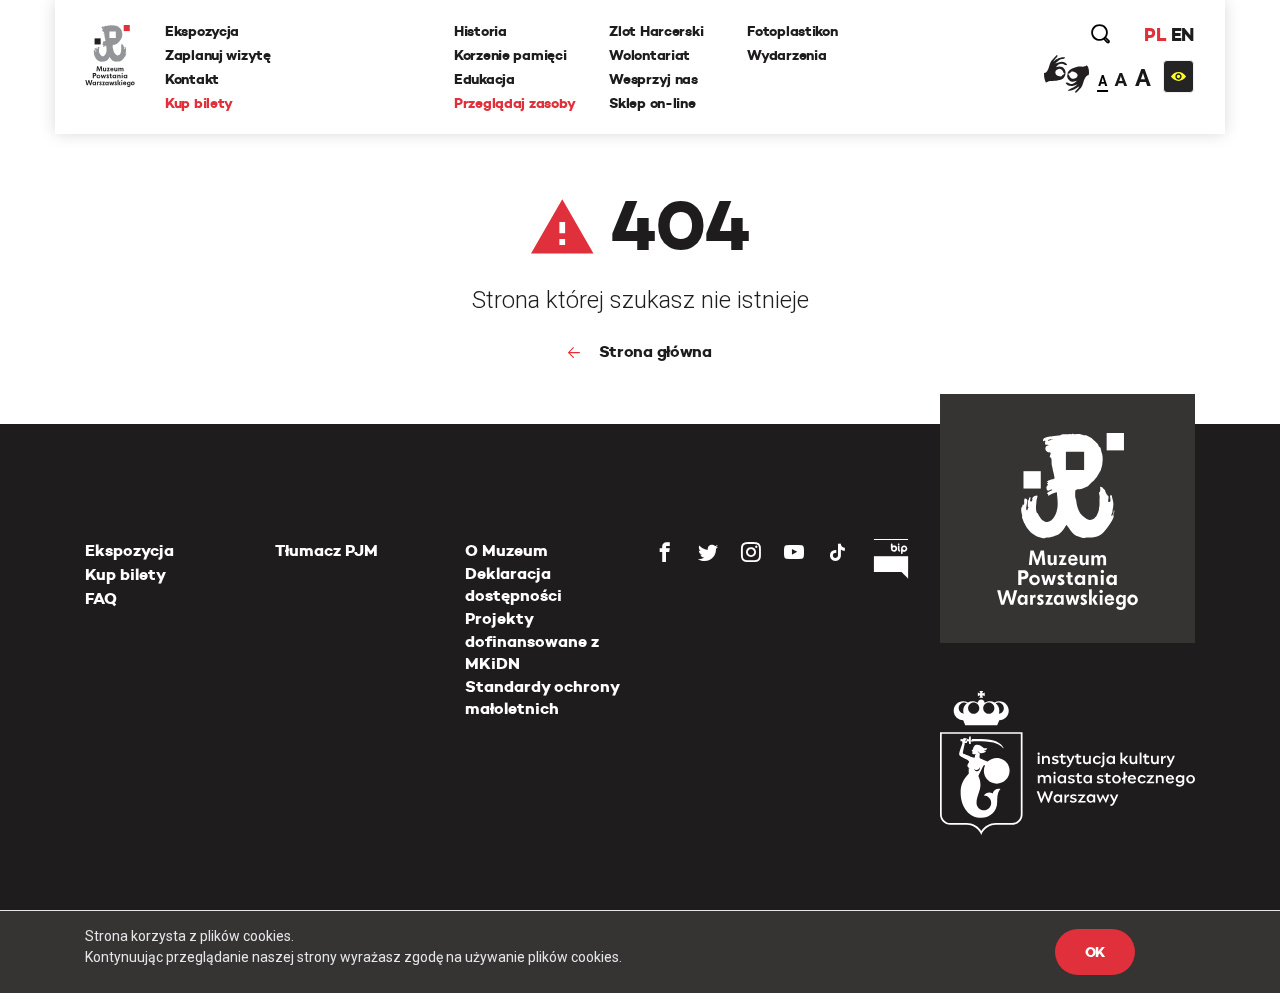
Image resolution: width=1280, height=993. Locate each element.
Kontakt (192, 79)
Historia (480, 31)
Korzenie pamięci (510, 55)
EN (1182, 34)
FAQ (101, 598)
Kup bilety (199, 103)
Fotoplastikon (792, 31)
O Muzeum (506, 550)
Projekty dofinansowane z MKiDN (532, 641)
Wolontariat (649, 55)
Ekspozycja (202, 31)
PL (1155, 34)
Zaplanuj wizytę (218, 55)
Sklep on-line (652, 103)
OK (1095, 952)
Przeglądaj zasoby (514, 103)
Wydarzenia (786, 55)
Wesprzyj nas (653, 79)
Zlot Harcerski (656, 31)
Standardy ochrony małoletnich (542, 697)
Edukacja (484, 79)
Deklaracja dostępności (513, 584)
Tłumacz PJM (326, 550)
